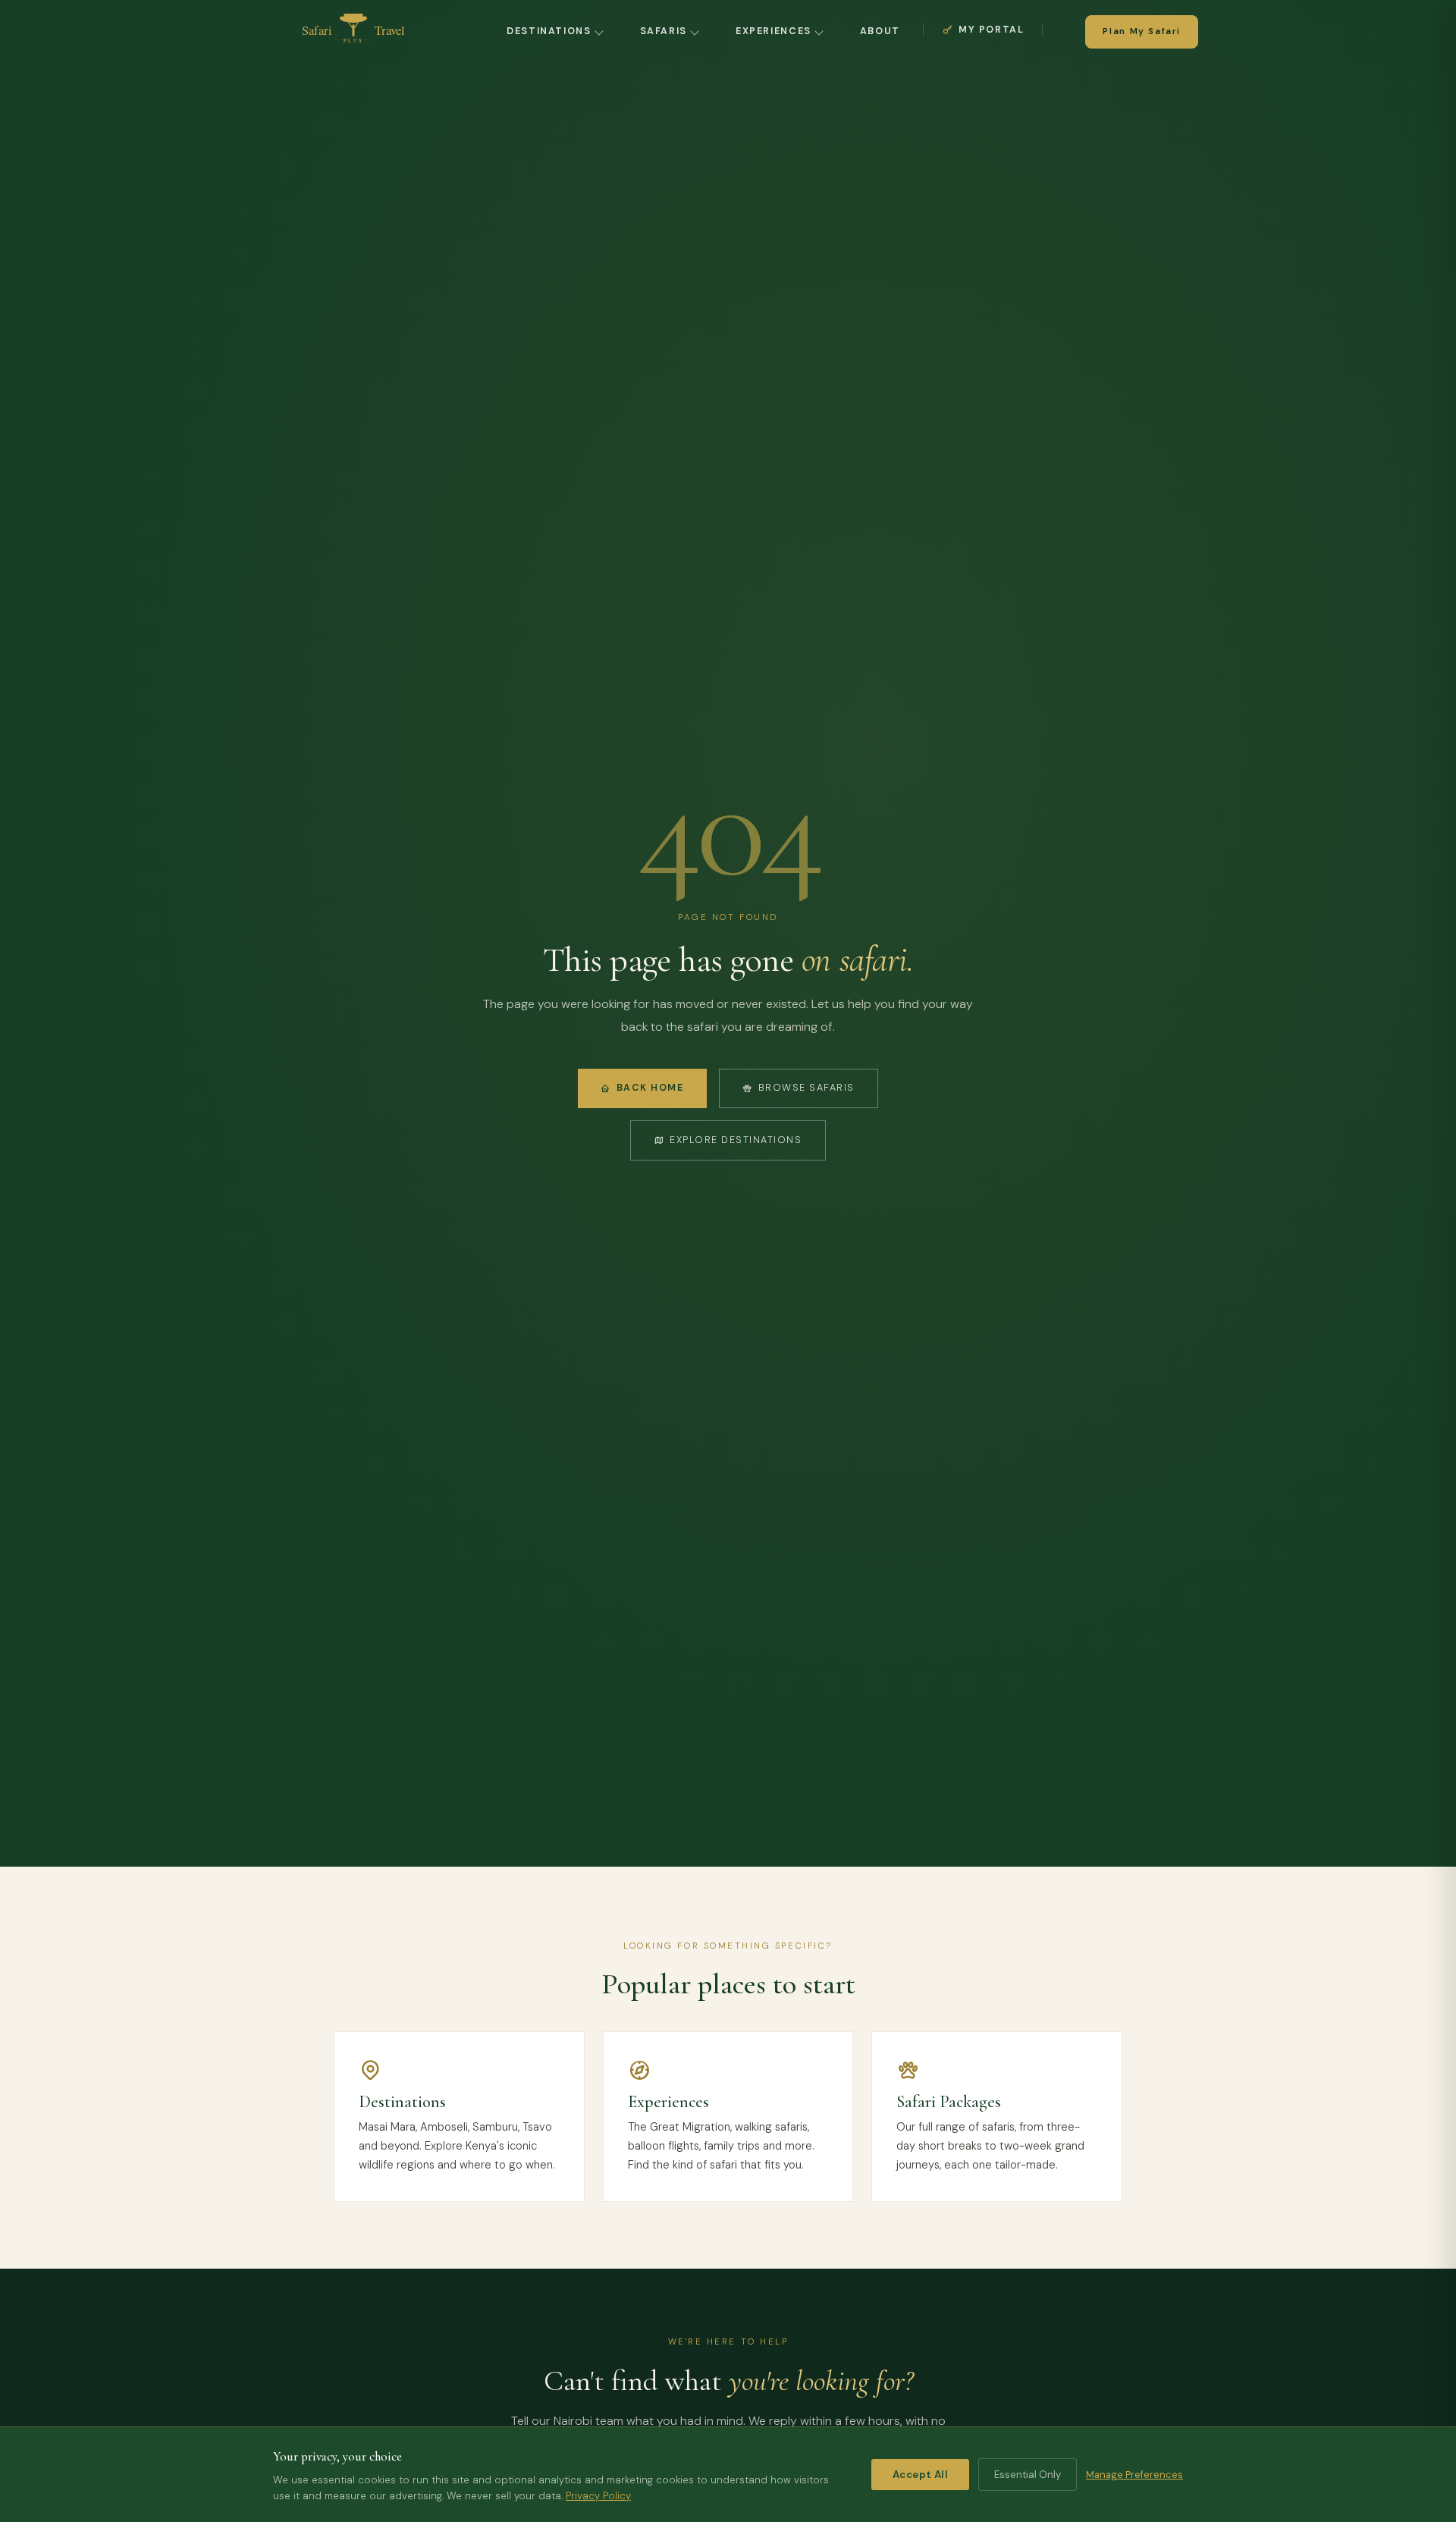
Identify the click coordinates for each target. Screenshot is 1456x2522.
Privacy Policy (598, 2496)
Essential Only (1028, 2475)
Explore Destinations (736, 1140)
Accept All (920, 2475)
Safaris (664, 31)
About (880, 31)
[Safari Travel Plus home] (353, 32)
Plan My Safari (1142, 31)
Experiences (773, 31)
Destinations (549, 31)
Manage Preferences (1134, 2475)
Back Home (650, 1088)
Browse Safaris (806, 1088)
